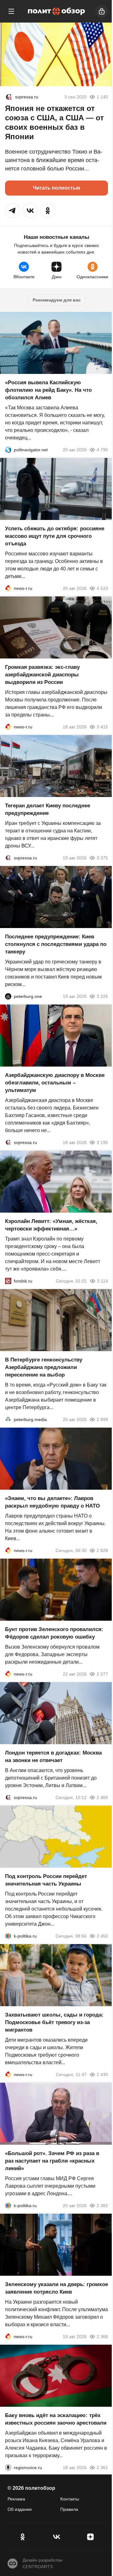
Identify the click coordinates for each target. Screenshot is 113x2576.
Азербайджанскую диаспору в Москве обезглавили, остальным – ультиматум (55, 1083)
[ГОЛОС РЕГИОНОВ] (8, 2468)
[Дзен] (90, 2537)
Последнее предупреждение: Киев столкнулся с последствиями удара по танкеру (56, 944)
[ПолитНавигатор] (8, 450)
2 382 (102, 2206)
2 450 (102, 1936)
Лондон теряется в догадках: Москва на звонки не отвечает (53, 1757)
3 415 (102, 727)
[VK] (56, 2537)
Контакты (70, 2499)
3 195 (102, 1142)
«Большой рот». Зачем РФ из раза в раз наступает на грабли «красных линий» (52, 2161)
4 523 (102, 588)
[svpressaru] (9, 97)
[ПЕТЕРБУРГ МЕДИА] (8, 1419)
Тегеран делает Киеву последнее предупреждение (48, 809)
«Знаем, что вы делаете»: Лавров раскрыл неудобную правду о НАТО (52, 1502)
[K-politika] (8, 1936)
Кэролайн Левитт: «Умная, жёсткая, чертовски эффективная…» (51, 1225)
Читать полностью (57, 188)
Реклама (16, 2499)
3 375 (102, 858)
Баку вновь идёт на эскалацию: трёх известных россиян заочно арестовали (56, 2419)
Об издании (20, 2509)
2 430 (102, 2075)
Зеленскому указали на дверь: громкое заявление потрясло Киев (56, 2288)
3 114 (102, 1281)
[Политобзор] (56, 11)
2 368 (102, 2337)
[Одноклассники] (23, 2537)
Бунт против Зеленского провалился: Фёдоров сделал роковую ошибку (54, 1633)
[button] (13, 211)
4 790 (102, 450)
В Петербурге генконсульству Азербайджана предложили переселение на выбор (44, 1367)
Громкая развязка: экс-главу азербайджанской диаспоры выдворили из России (42, 675)
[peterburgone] (8, 996)
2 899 (102, 1419)
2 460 (102, 1797)
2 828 (102, 1550)
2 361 (102, 2468)
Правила (69, 2509)
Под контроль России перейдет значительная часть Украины (46, 1880)
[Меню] (11, 11)
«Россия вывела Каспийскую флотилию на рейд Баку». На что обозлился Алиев (48, 390)
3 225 (102, 996)
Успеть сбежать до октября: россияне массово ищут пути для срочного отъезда (55, 536)
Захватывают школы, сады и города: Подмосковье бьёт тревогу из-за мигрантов (54, 2022)
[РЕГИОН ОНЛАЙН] (8, 588)
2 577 (102, 1674)
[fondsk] (8, 1281)
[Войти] (102, 11)
